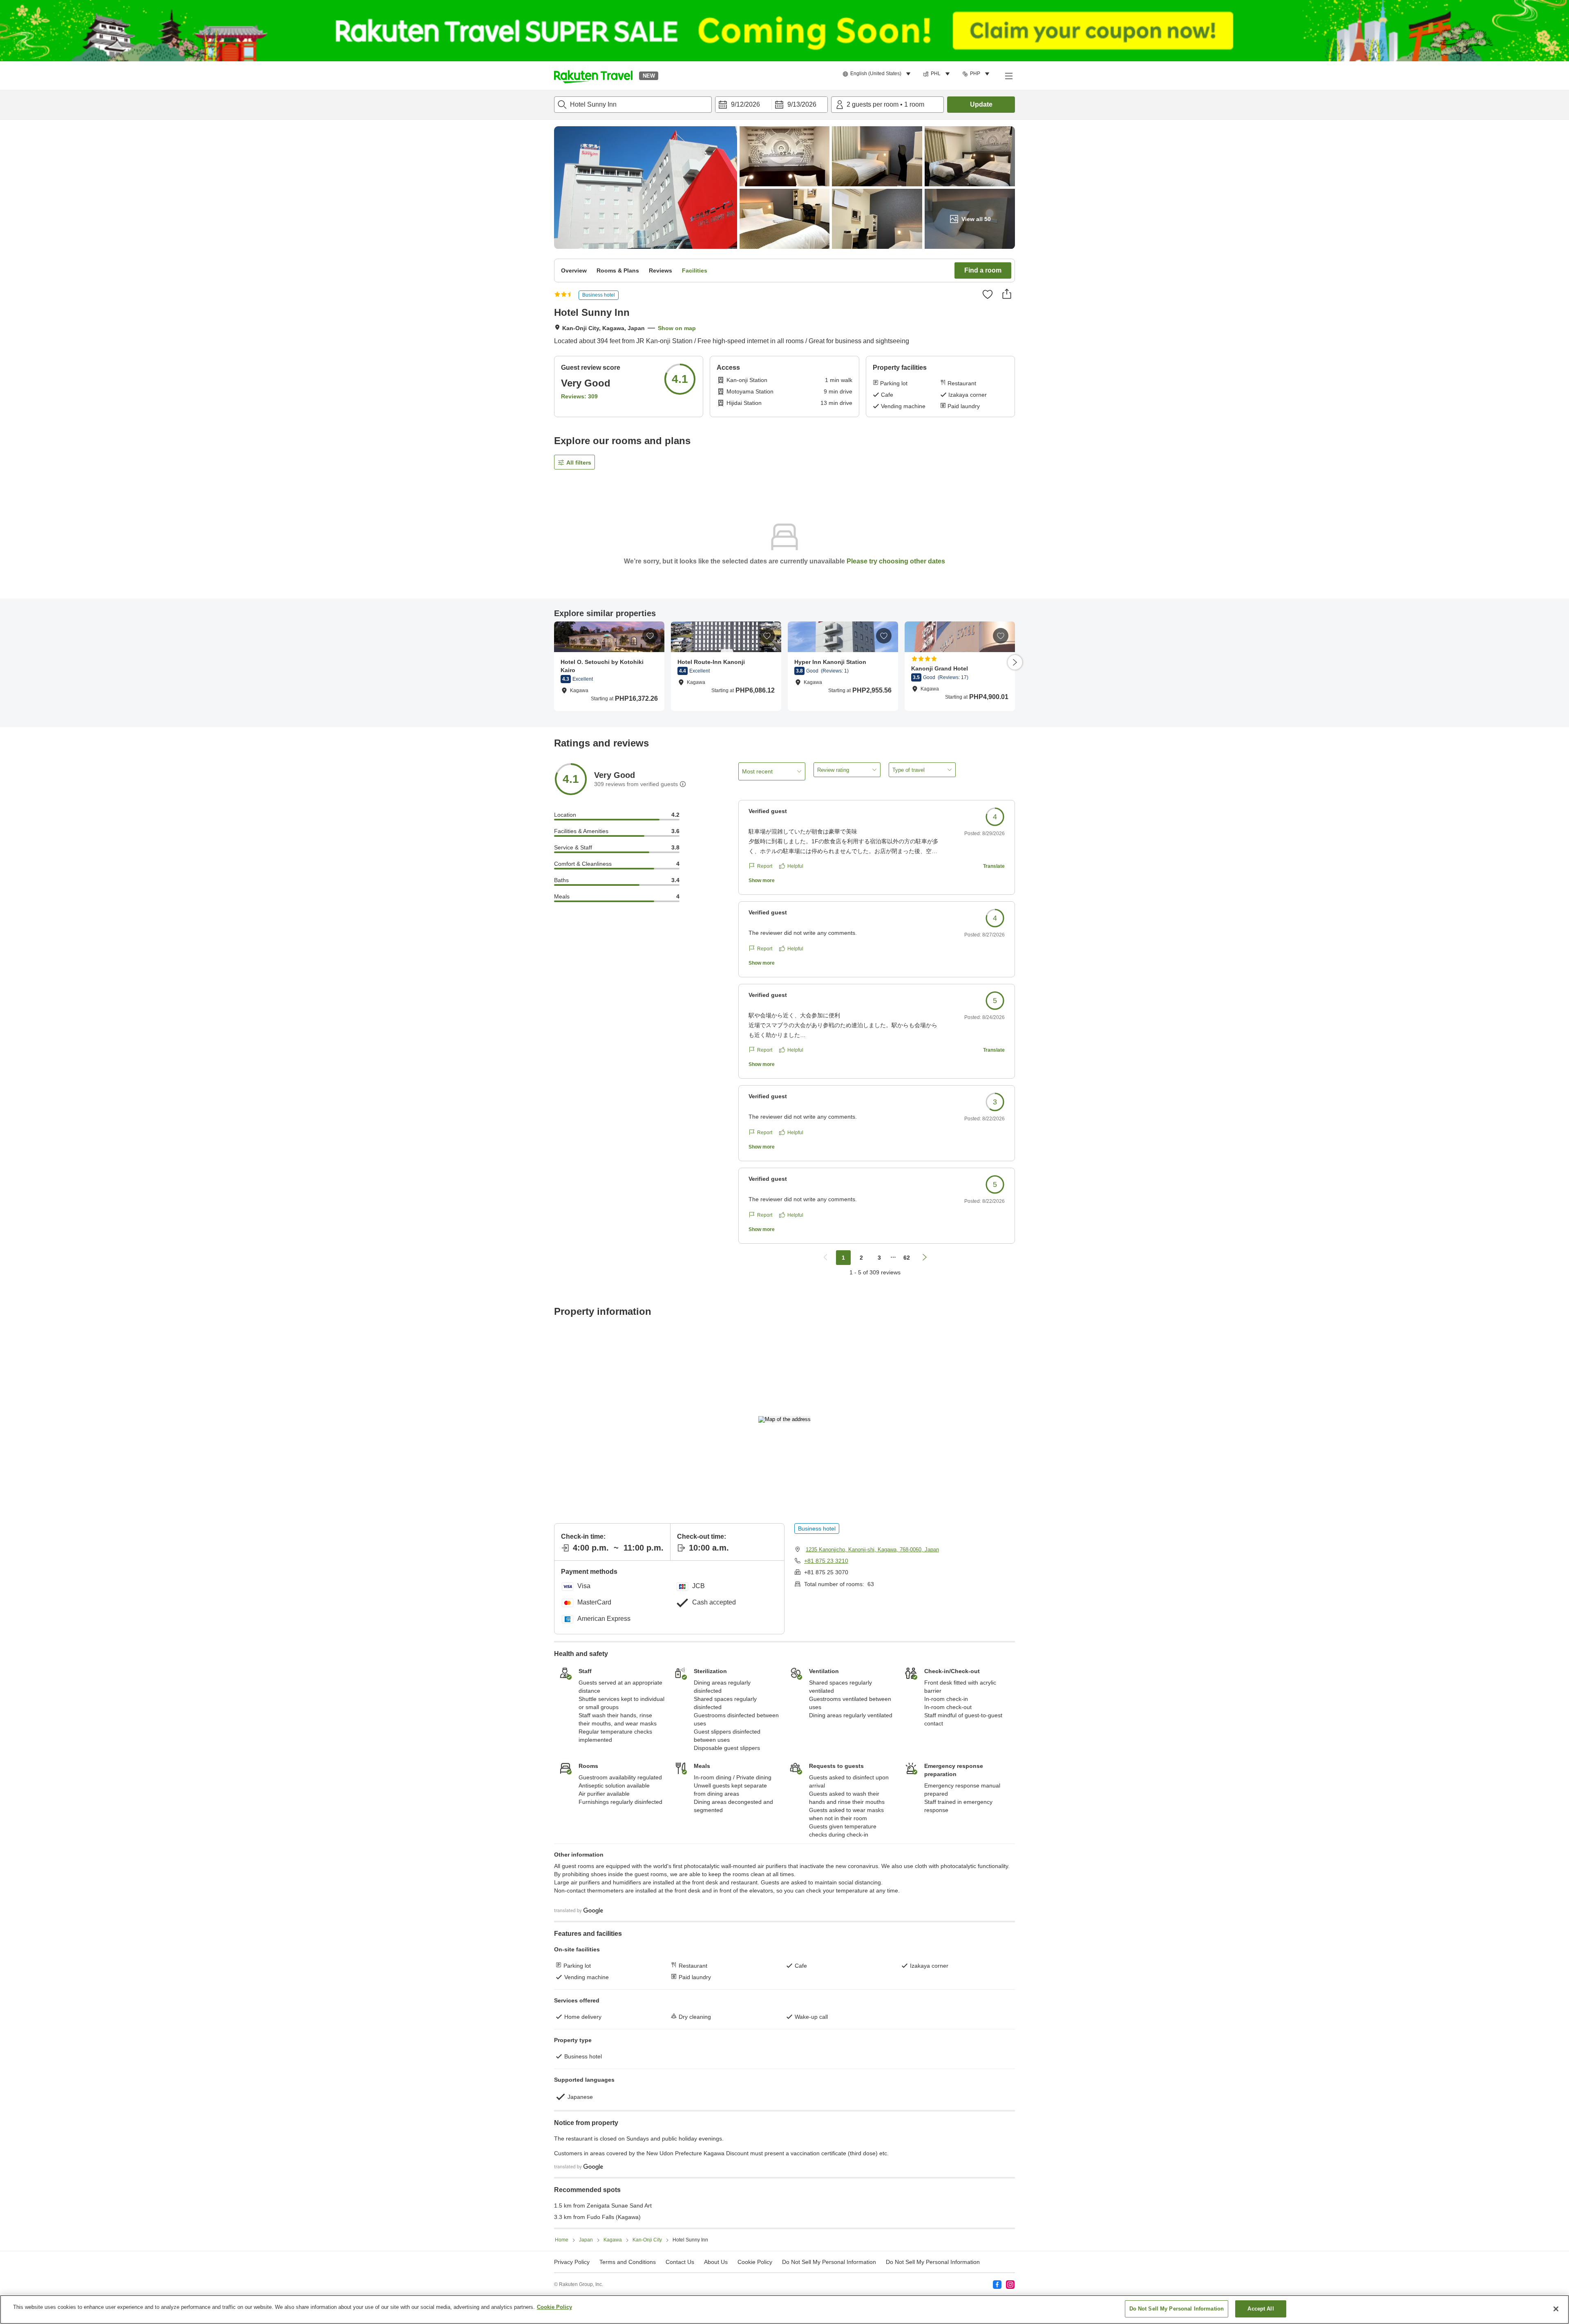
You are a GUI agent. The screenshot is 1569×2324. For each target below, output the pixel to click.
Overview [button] (574, 270)
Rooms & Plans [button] (618, 270)
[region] (784, 2309)
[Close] (1556, 2309)
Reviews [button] (660, 270)
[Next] (1015, 662)
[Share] (1007, 294)
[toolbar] (771, 105)
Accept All (1261, 2309)
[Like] (988, 294)
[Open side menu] (1008, 76)
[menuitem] (878, 74)
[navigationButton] (825, 1258)
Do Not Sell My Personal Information (933, 2262)
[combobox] (633, 105)
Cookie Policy (554, 2307)
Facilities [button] (695, 270)
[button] (593, 76)
